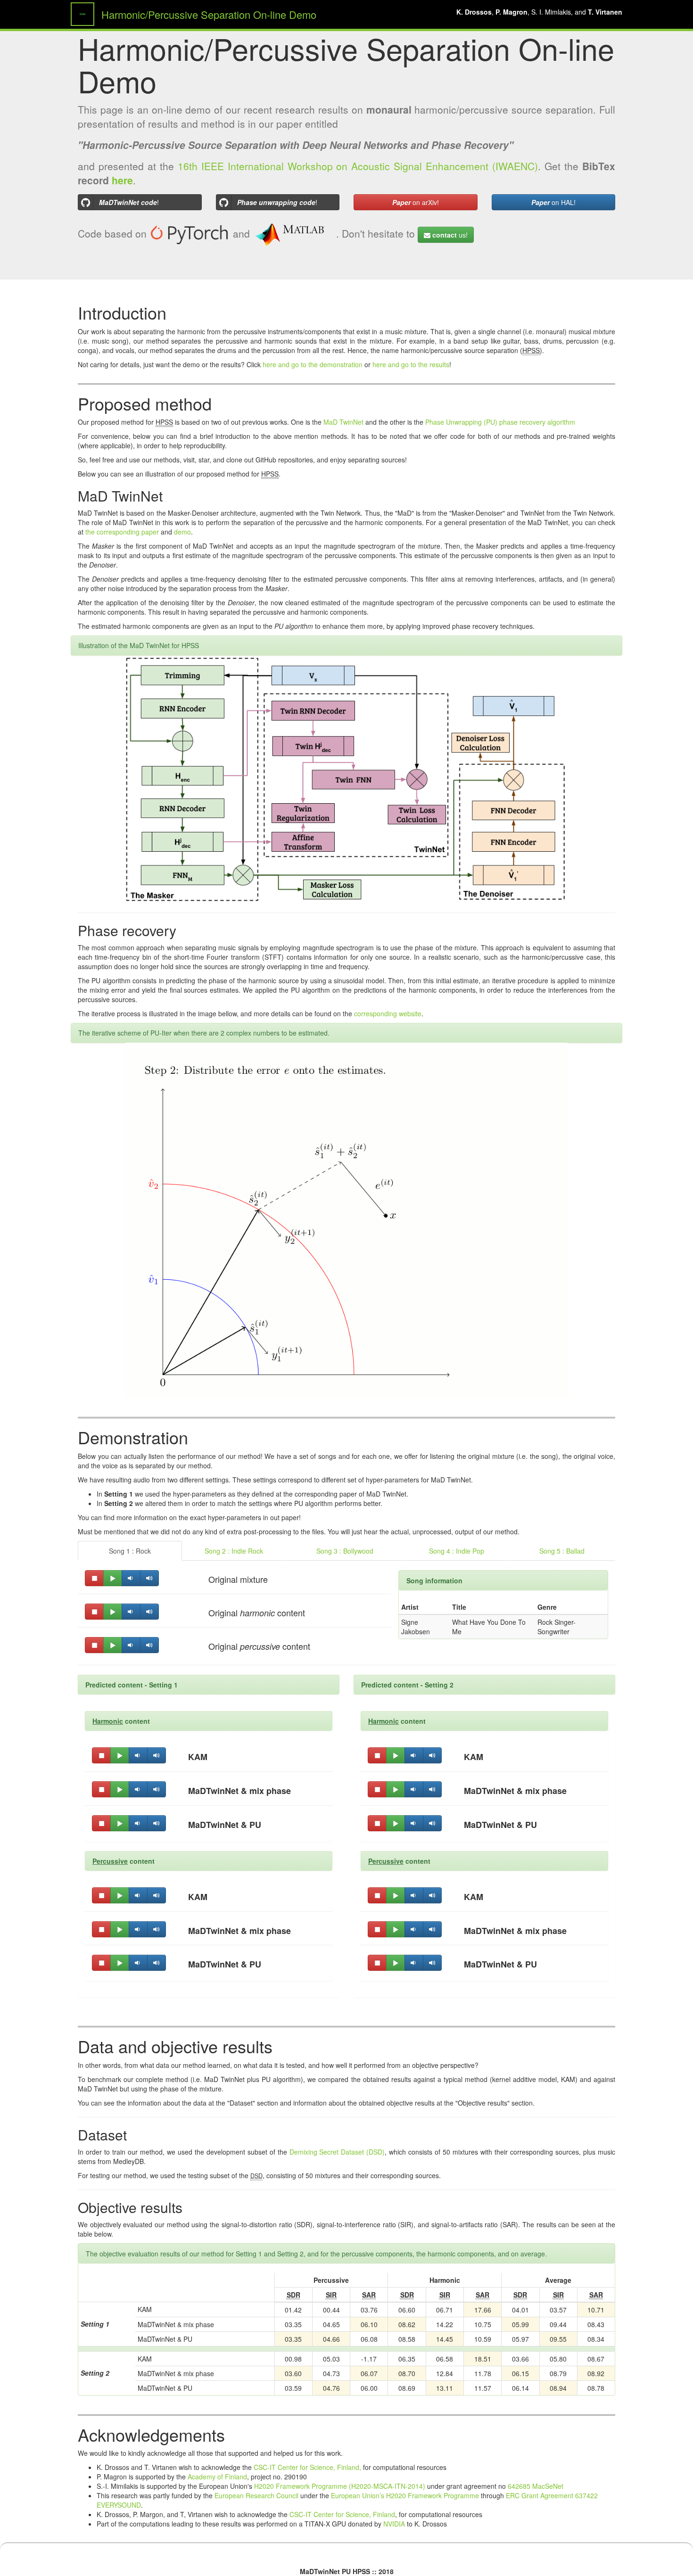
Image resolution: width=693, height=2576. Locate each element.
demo (182, 532)
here (122, 180)
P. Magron (511, 12)
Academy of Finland (217, 2477)
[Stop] (94, 1578)
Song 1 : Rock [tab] (130, 1551)
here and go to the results (411, 364)
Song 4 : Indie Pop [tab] (457, 1551)
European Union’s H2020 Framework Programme (405, 2495)
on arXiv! (416, 202)
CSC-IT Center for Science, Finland (342, 2514)
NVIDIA (394, 2524)
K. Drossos (474, 12)
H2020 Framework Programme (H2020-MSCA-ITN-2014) (340, 2486)
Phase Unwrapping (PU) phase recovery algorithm (500, 422)
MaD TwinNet (343, 422)
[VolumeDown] (131, 1578)
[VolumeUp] (149, 1578)
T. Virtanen (605, 12)
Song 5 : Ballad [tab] (562, 1551)
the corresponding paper (122, 532)
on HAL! (553, 202)
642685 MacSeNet (536, 2486)
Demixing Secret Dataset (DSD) (337, 2152)
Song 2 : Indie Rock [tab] (234, 1551)
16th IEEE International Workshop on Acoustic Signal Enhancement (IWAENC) (358, 166)
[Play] (113, 1578)
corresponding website (388, 1013)
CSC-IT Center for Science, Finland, (307, 2467)
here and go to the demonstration (313, 364)
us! (450, 235)
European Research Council (256, 2495)
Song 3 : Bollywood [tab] (345, 1551)
